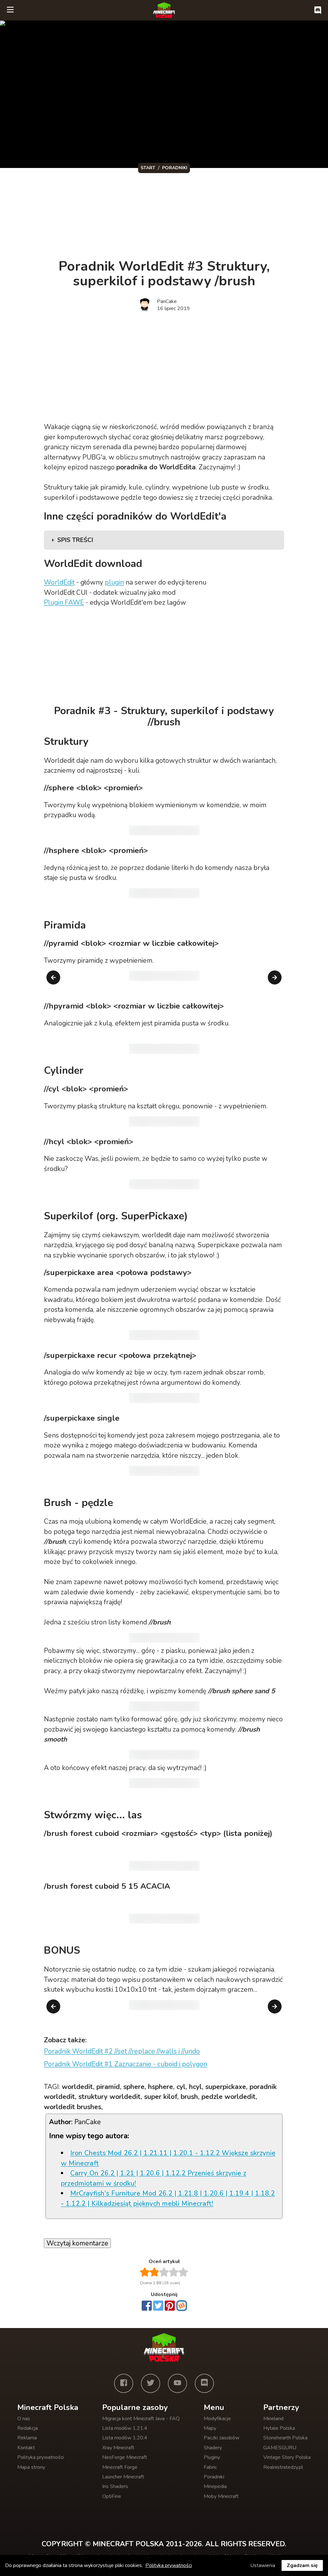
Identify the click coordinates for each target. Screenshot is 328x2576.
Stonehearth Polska (285, 2438)
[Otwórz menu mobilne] (10, 10)
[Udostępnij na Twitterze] (158, 2306)
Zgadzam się (302, 2565)
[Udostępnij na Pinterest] (170, 2306)
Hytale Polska (279, 2428)
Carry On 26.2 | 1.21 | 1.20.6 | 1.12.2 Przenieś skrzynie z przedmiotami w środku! (154, 2178)
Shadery (213, 2448)
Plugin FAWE (64, 602)
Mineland (273, 2419)
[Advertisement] (154, 215)
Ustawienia (263, 2565)
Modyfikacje (217, 2419)
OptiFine (112, 2496)
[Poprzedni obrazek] (53, 977)
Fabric (210, 2467)
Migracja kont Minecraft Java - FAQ (141, 2419)
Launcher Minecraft (123, 2477)
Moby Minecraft (221, 2496)
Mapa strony (31, 2467)
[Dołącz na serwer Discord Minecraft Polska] (318, 10)
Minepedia (215, 2486)
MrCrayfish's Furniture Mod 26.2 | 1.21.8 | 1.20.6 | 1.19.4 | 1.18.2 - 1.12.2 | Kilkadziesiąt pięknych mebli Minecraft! (168, 2198)
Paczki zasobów (221, 2438)
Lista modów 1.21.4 (125, 2428)
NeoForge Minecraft (125, 2457)
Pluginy (212, 2457)
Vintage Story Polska (287, 2457)
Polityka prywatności (41, 2457)
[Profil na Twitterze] (151, 2383)
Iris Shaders (115, 2486)
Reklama (27, 2438)
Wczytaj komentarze (77, 2243)
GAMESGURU (280, 2448)
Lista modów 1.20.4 (125, 2438)
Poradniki (214, 2477)
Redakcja (28, 2428)
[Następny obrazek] (275, 977)
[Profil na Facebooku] (124, 2383)
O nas (24, 2419)
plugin (114, 582)
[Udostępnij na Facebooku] (147, 2306)
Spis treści (75, 540)
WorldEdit (59, 582)
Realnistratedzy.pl (283, 2467)
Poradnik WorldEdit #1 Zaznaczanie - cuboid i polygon (126, 2064)
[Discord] (204, 2383)
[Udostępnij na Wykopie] (182, 2306)
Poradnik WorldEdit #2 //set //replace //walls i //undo (122, 2051)
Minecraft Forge (120, 2467)
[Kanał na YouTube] (177, 2383)
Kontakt (26, 2448)
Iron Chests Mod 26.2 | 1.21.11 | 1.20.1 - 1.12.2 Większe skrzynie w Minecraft (168, 2158)
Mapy (210, 2428)
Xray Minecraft (118, 2448)
